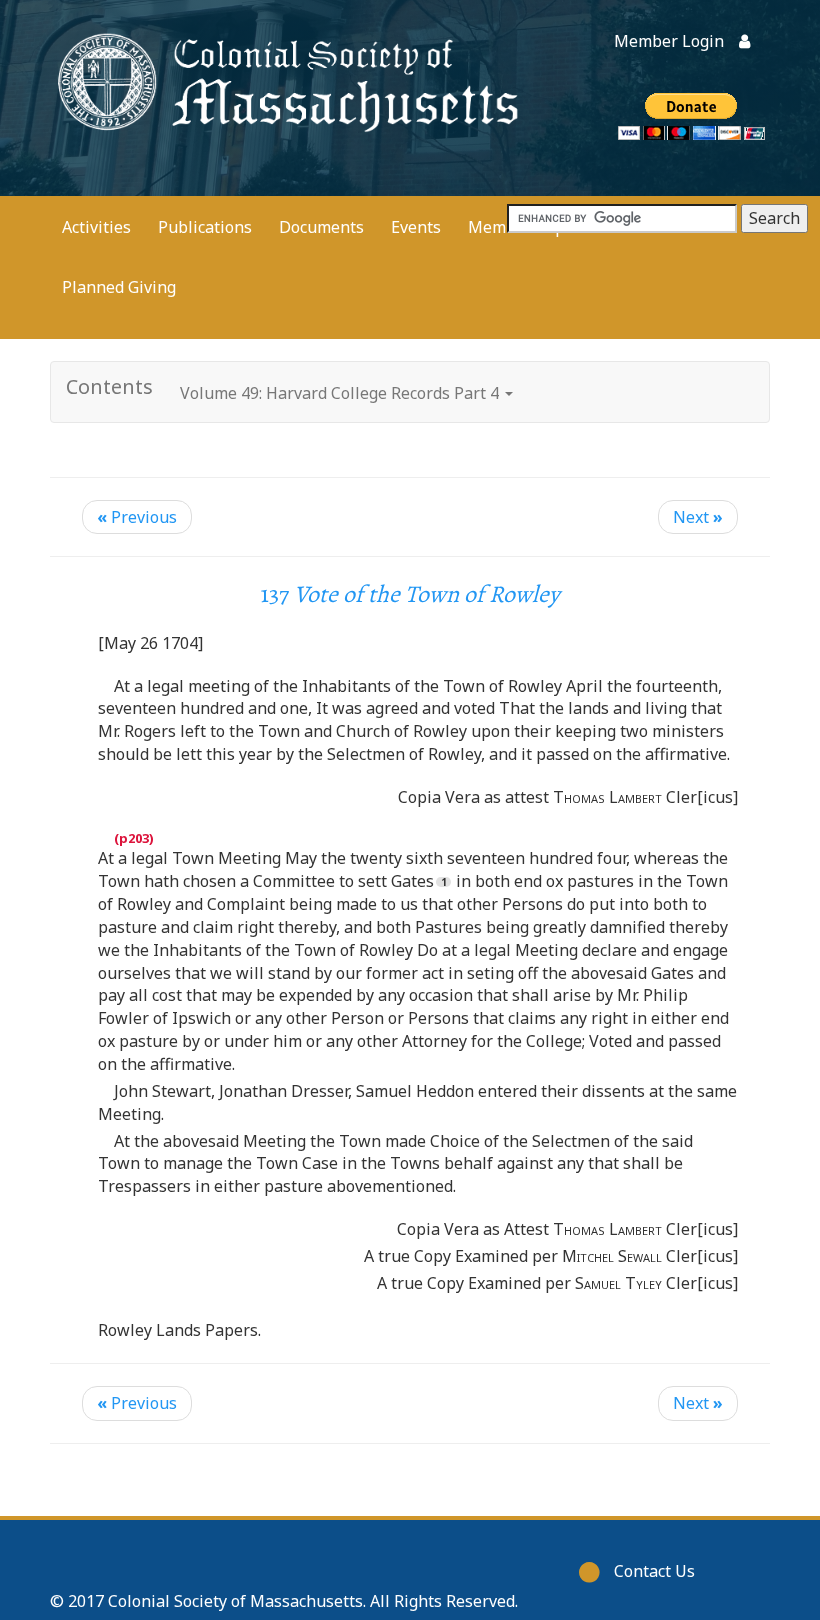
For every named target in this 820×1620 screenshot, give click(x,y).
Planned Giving (119, 287)
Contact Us (654, 1571)
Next (698, 517)
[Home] (285, 80)
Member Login (669, 41)
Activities (96, 227)
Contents (109, 386)
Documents (321, 227)
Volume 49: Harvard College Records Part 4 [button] (341, 393)
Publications (205, 227)
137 (410, 594)
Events (416, 227)
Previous (137, 517)
